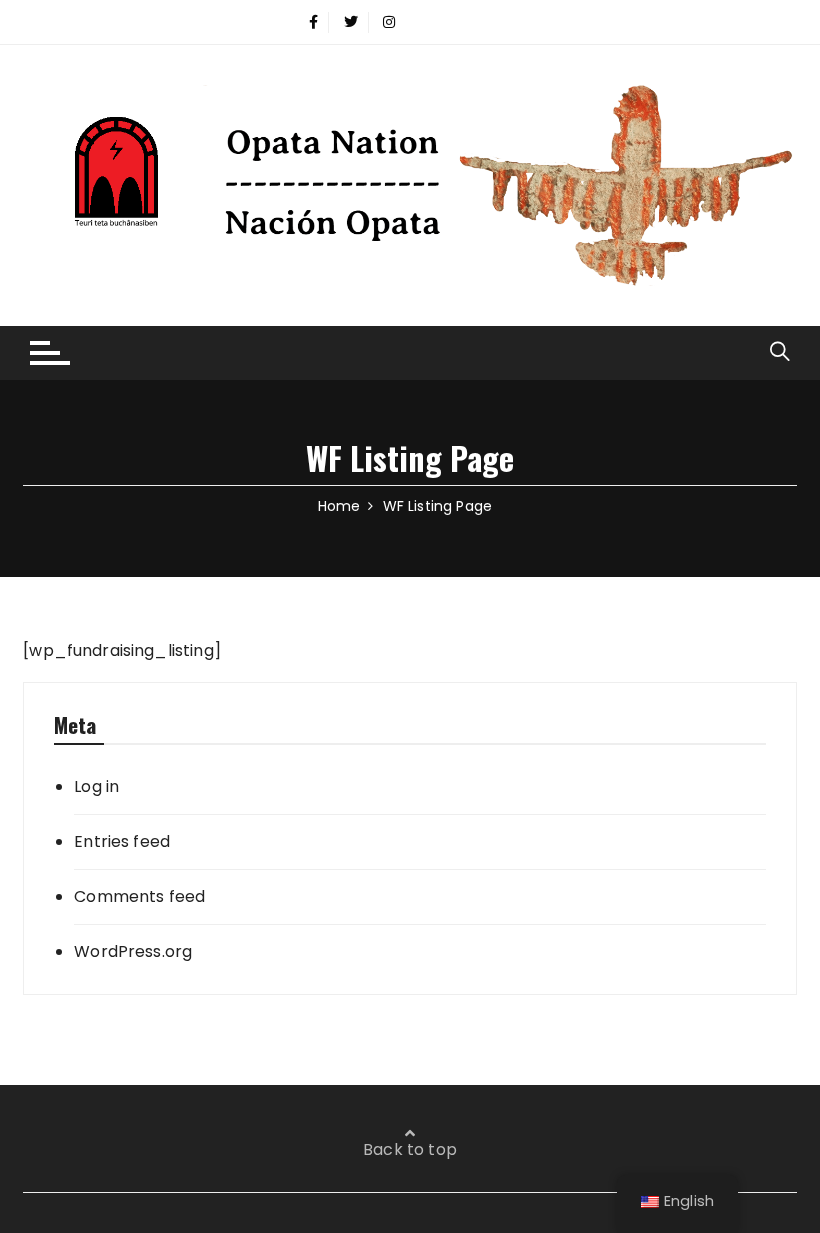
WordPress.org (133, 951)
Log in (96, 786)
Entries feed (122, 841)
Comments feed (139, 896)
